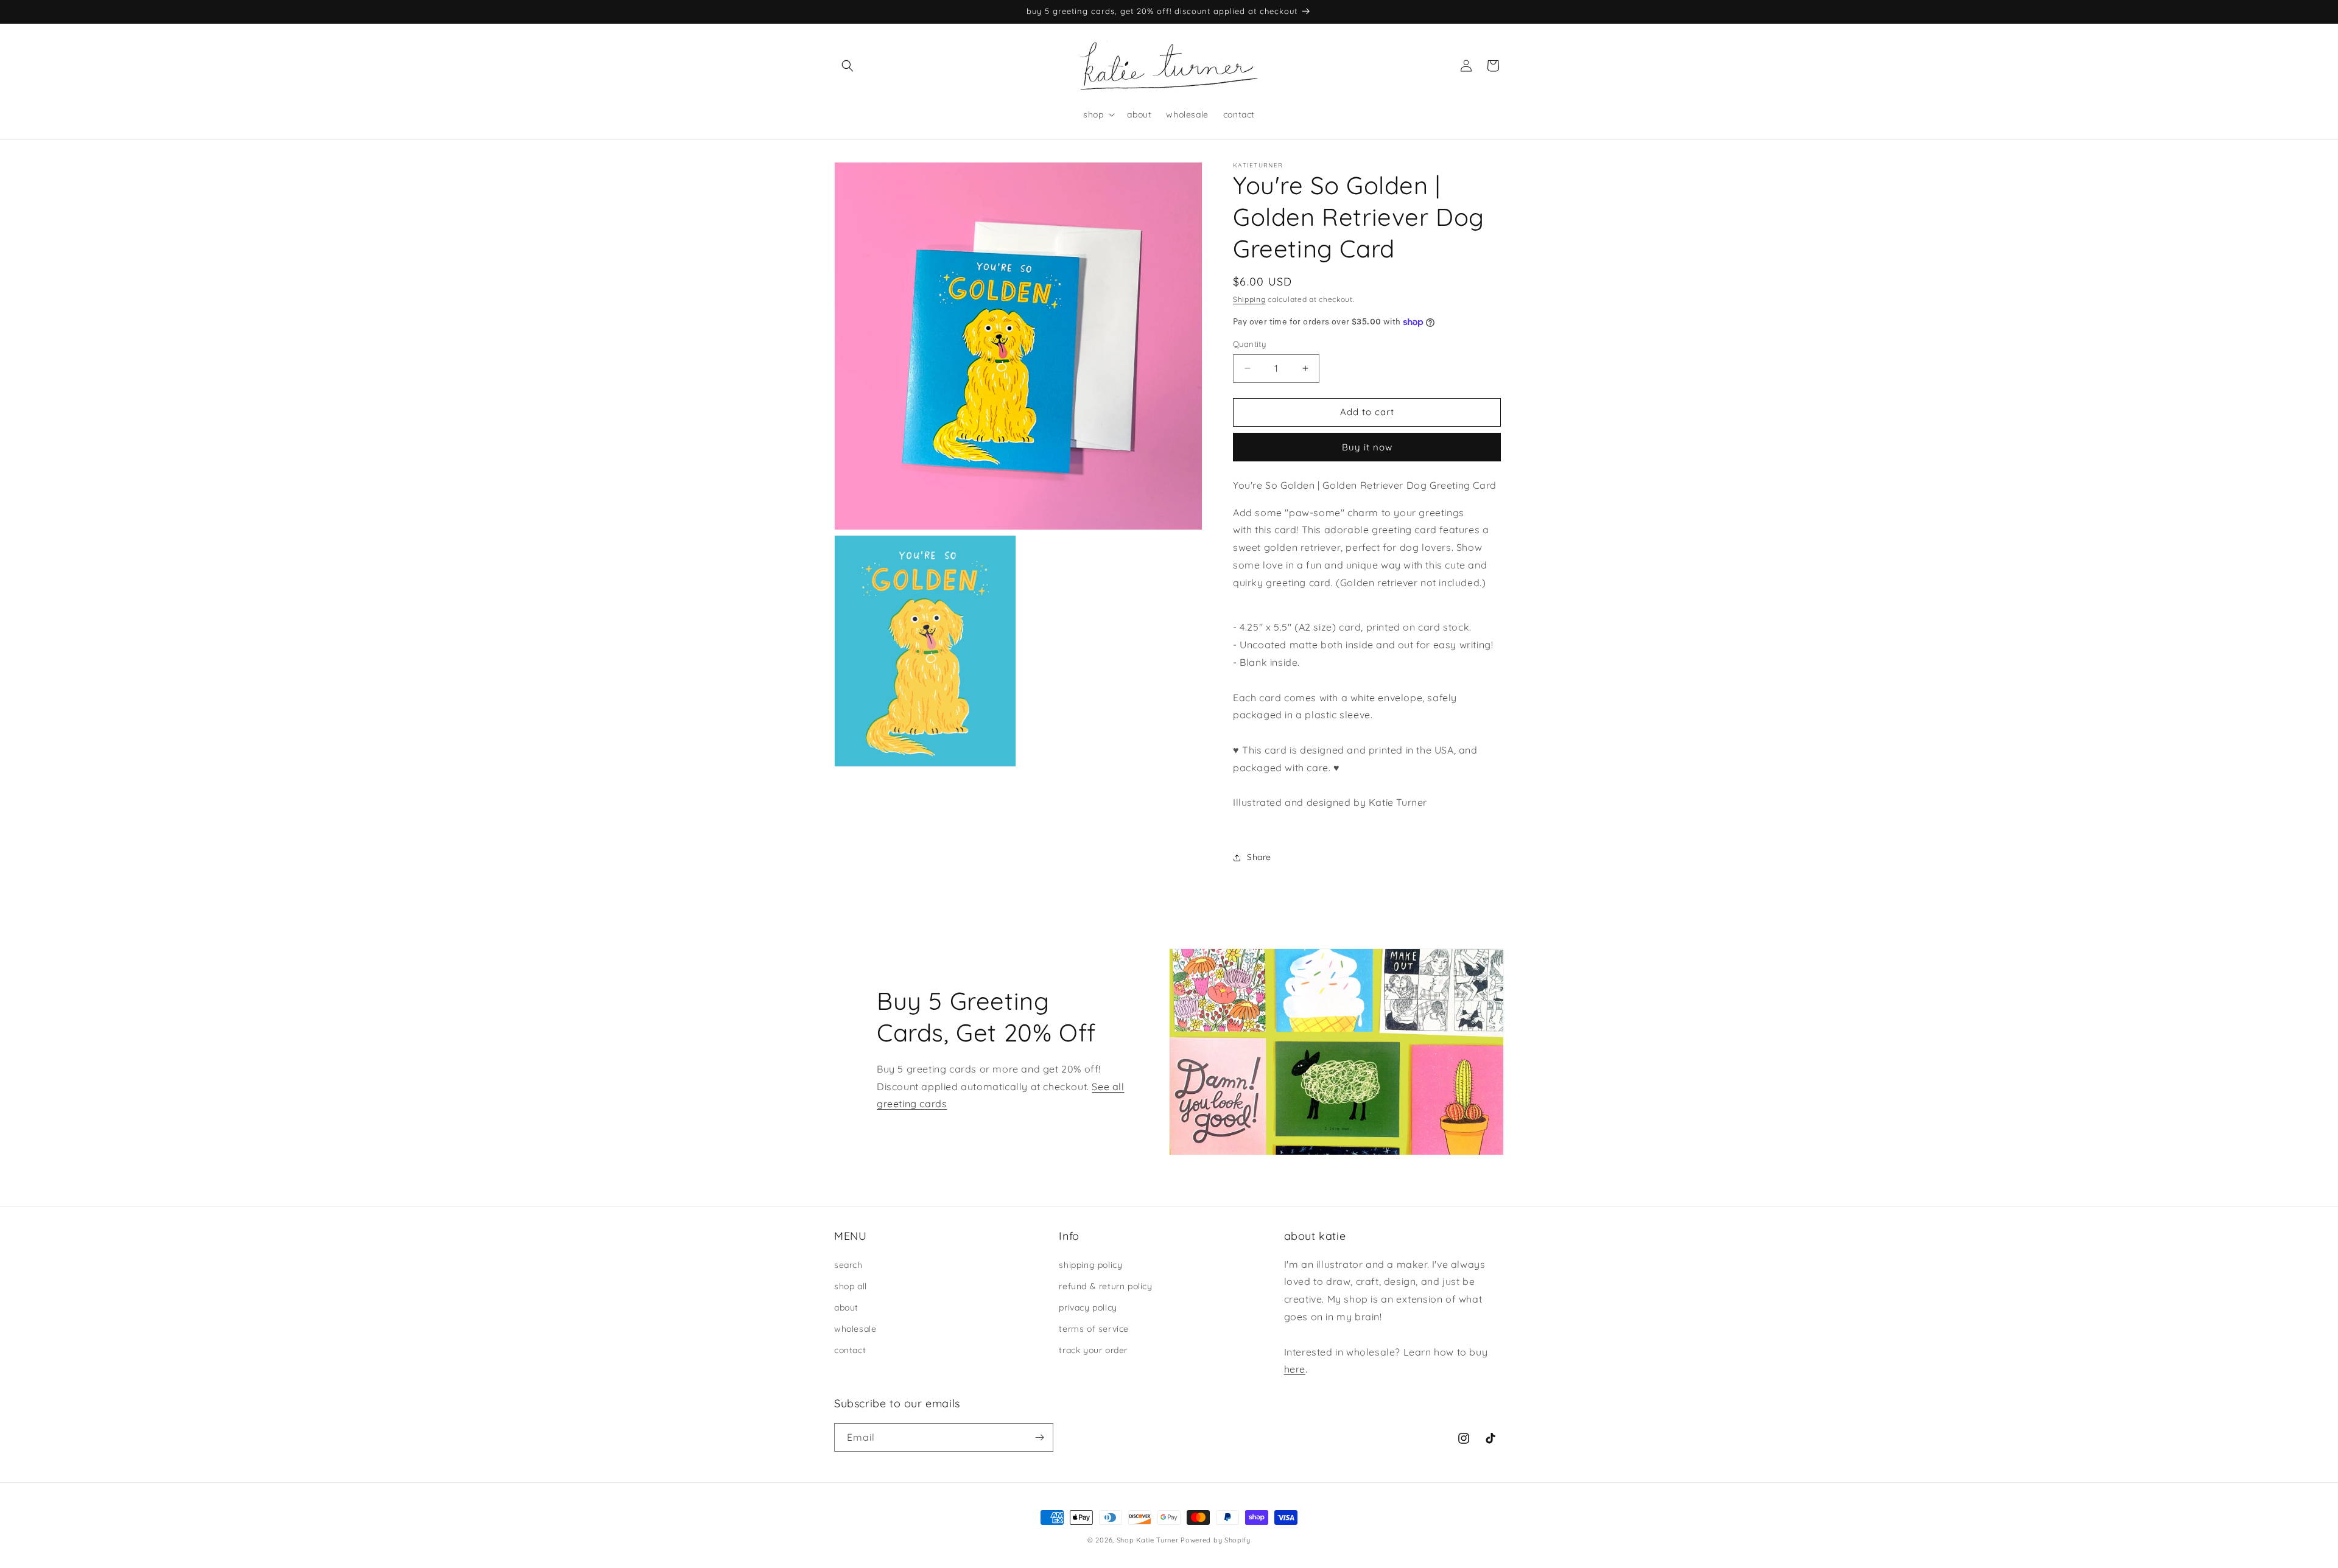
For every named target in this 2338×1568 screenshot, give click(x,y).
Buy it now (1367, 447)
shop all (851, 1286)
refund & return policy (1105, 1286)
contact (850, 1350)
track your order (1093, 1350)
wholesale (855, 1329)
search (848, 1265)
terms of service (1094, 1329)
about (846, 1307)
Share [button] (1259, 857)
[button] (848, 66)
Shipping (1249, 299)
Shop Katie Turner (1148, 1540)
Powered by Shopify (1216, 1540)
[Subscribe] (1039, 1437)
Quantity (1249, 344)
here (1295, 1369)
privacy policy (1088, 1307)
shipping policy (1090, 1265)
